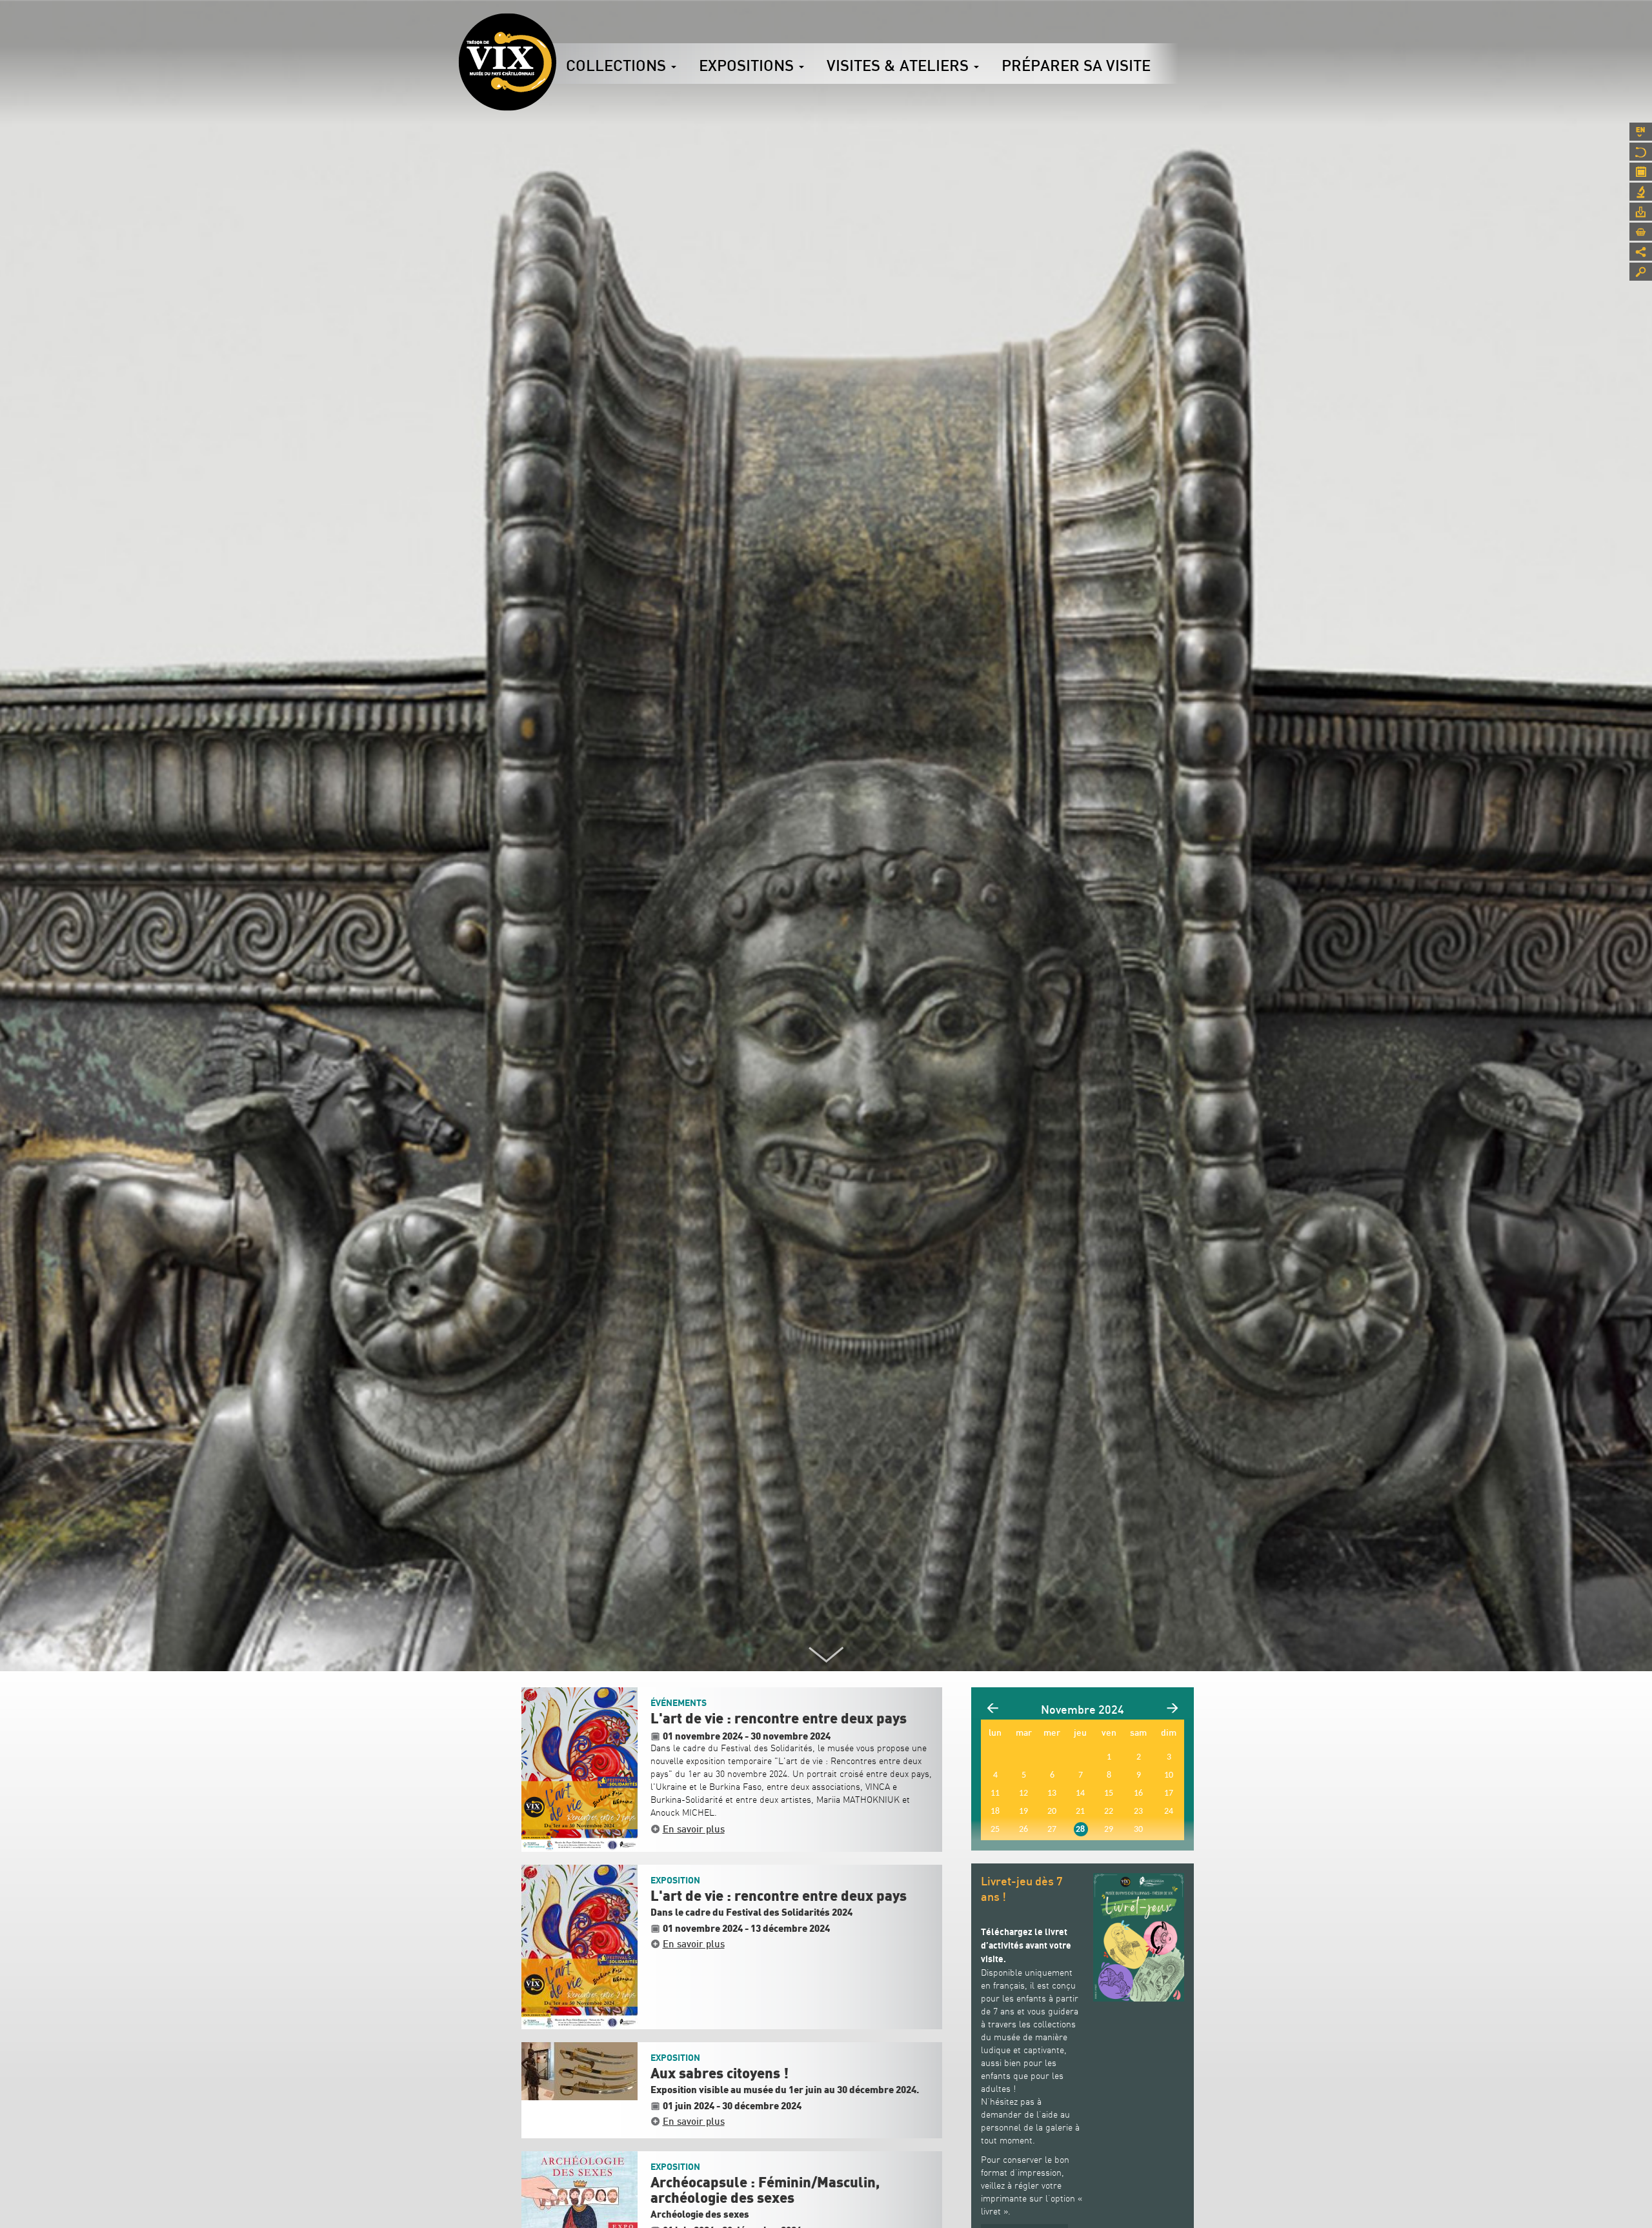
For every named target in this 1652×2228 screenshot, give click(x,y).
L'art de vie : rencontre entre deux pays (779, 1719)
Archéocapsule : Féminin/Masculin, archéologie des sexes (765, 2191)
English (1641, 132)
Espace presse (1641, 212)
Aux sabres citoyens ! (720, 2074)
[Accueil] (507, 62)
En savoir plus (694, 1829)
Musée (1641, 152)
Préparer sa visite (1076, 65)
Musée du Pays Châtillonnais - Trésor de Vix (556, 29)
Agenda (1641, 172)
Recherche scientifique (1641, 192)
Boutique (1641, 232)
